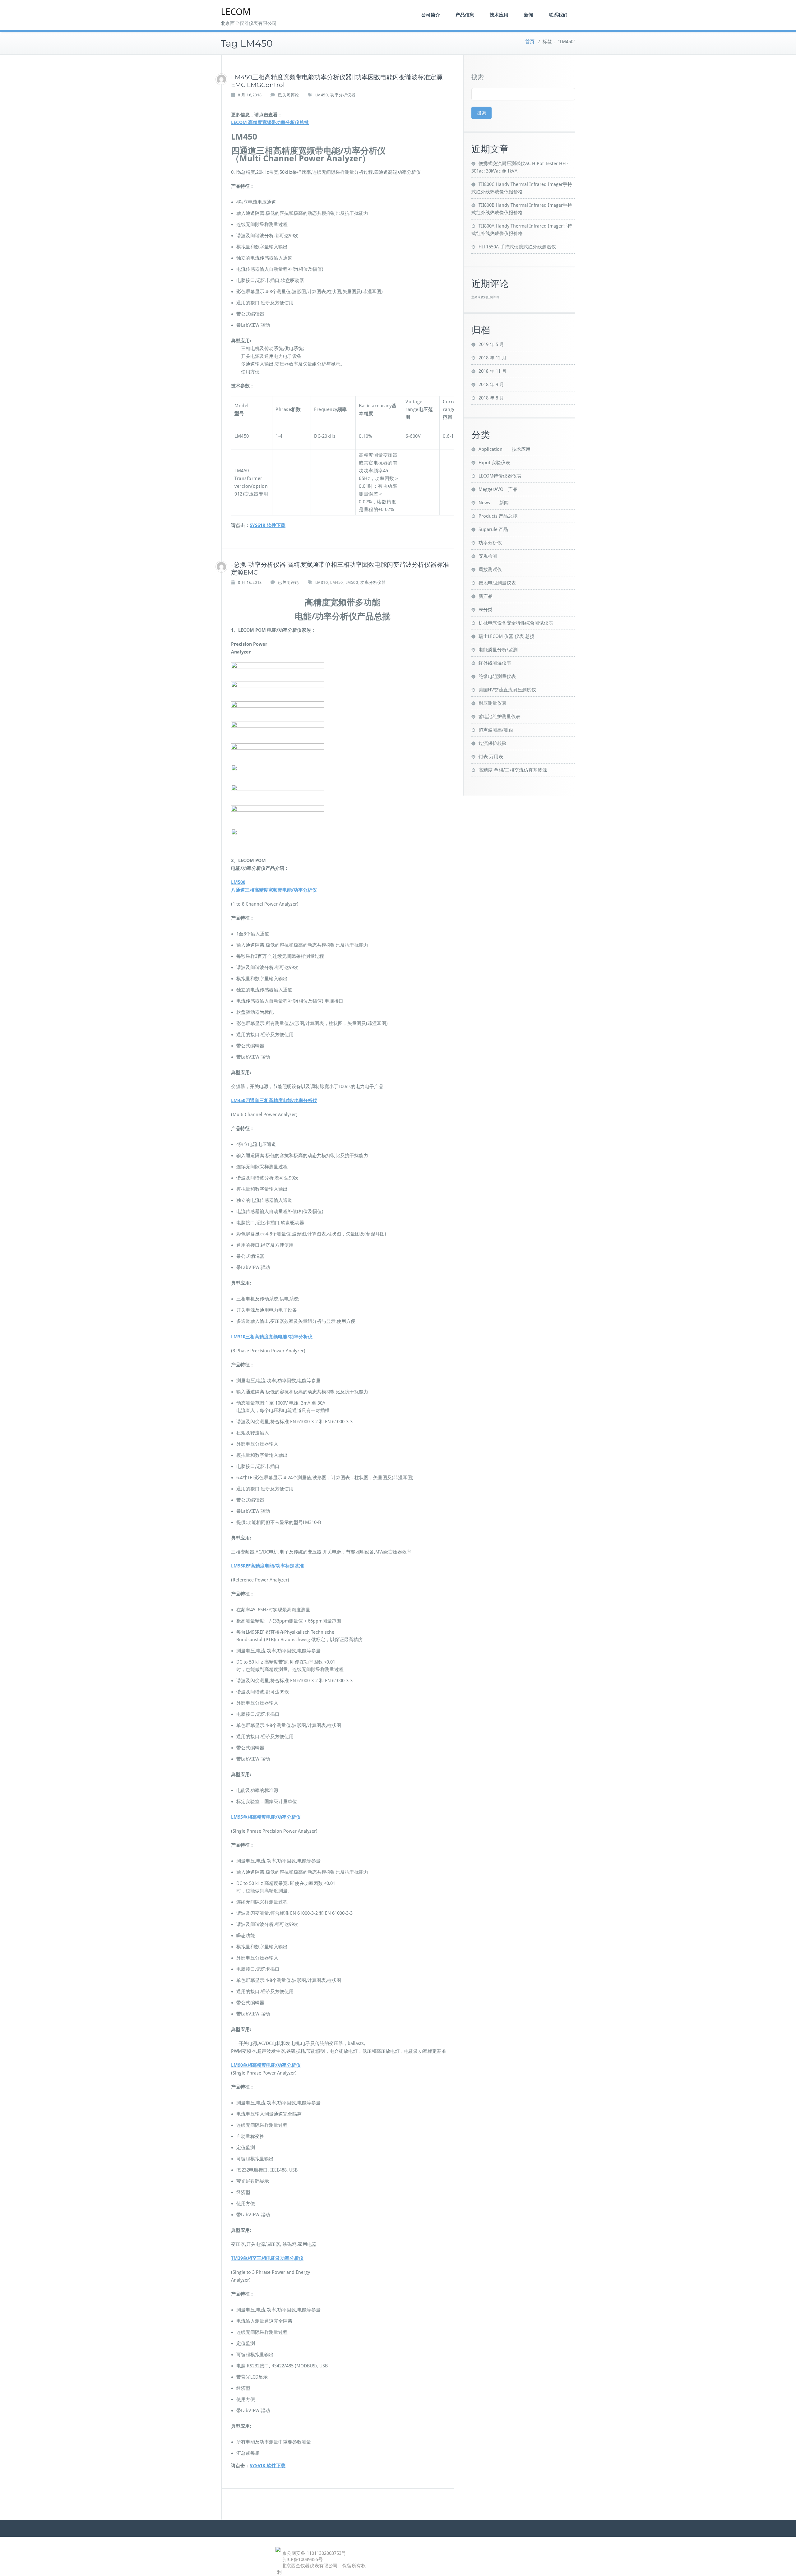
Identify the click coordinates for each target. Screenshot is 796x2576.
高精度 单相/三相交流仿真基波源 (513, 770)
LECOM (236, 12)
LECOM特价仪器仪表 (500, 476)
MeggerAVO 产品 (498, 489)
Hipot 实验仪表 (494, 463)
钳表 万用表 (491, 757)
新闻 (529, 15)
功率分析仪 (490, 543)
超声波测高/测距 (496, 730)
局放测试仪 (490, 570)
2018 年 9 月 (491, 385)
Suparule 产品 (493, 529)
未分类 (486, 610)
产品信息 (465, 15)
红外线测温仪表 (495, 663)
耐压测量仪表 (493, 703)
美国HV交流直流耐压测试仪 (507, 690)
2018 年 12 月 (493, 358)
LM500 (352, 582)
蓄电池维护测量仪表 (500, 717)
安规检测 (488, 556)
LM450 (322, 95)
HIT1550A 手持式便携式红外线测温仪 (517, 247)
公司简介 (431, 15)
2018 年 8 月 (491, 398)
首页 (530, 42)
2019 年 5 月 (491, 344)
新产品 (486, 596)
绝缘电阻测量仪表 (497, 676)
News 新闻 (494, 503)
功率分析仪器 (343, 95)
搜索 (478, 77)
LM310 (322, 582)
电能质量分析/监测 (498, 650)
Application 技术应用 (504, 449)
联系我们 (558, 15)
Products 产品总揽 (498, 516)
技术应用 (499, 15)
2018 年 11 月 (493, 371)
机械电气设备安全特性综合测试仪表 (516, 623)
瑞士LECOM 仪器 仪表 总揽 (507, 636)
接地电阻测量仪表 (497, 583)
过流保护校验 (493, 743)
